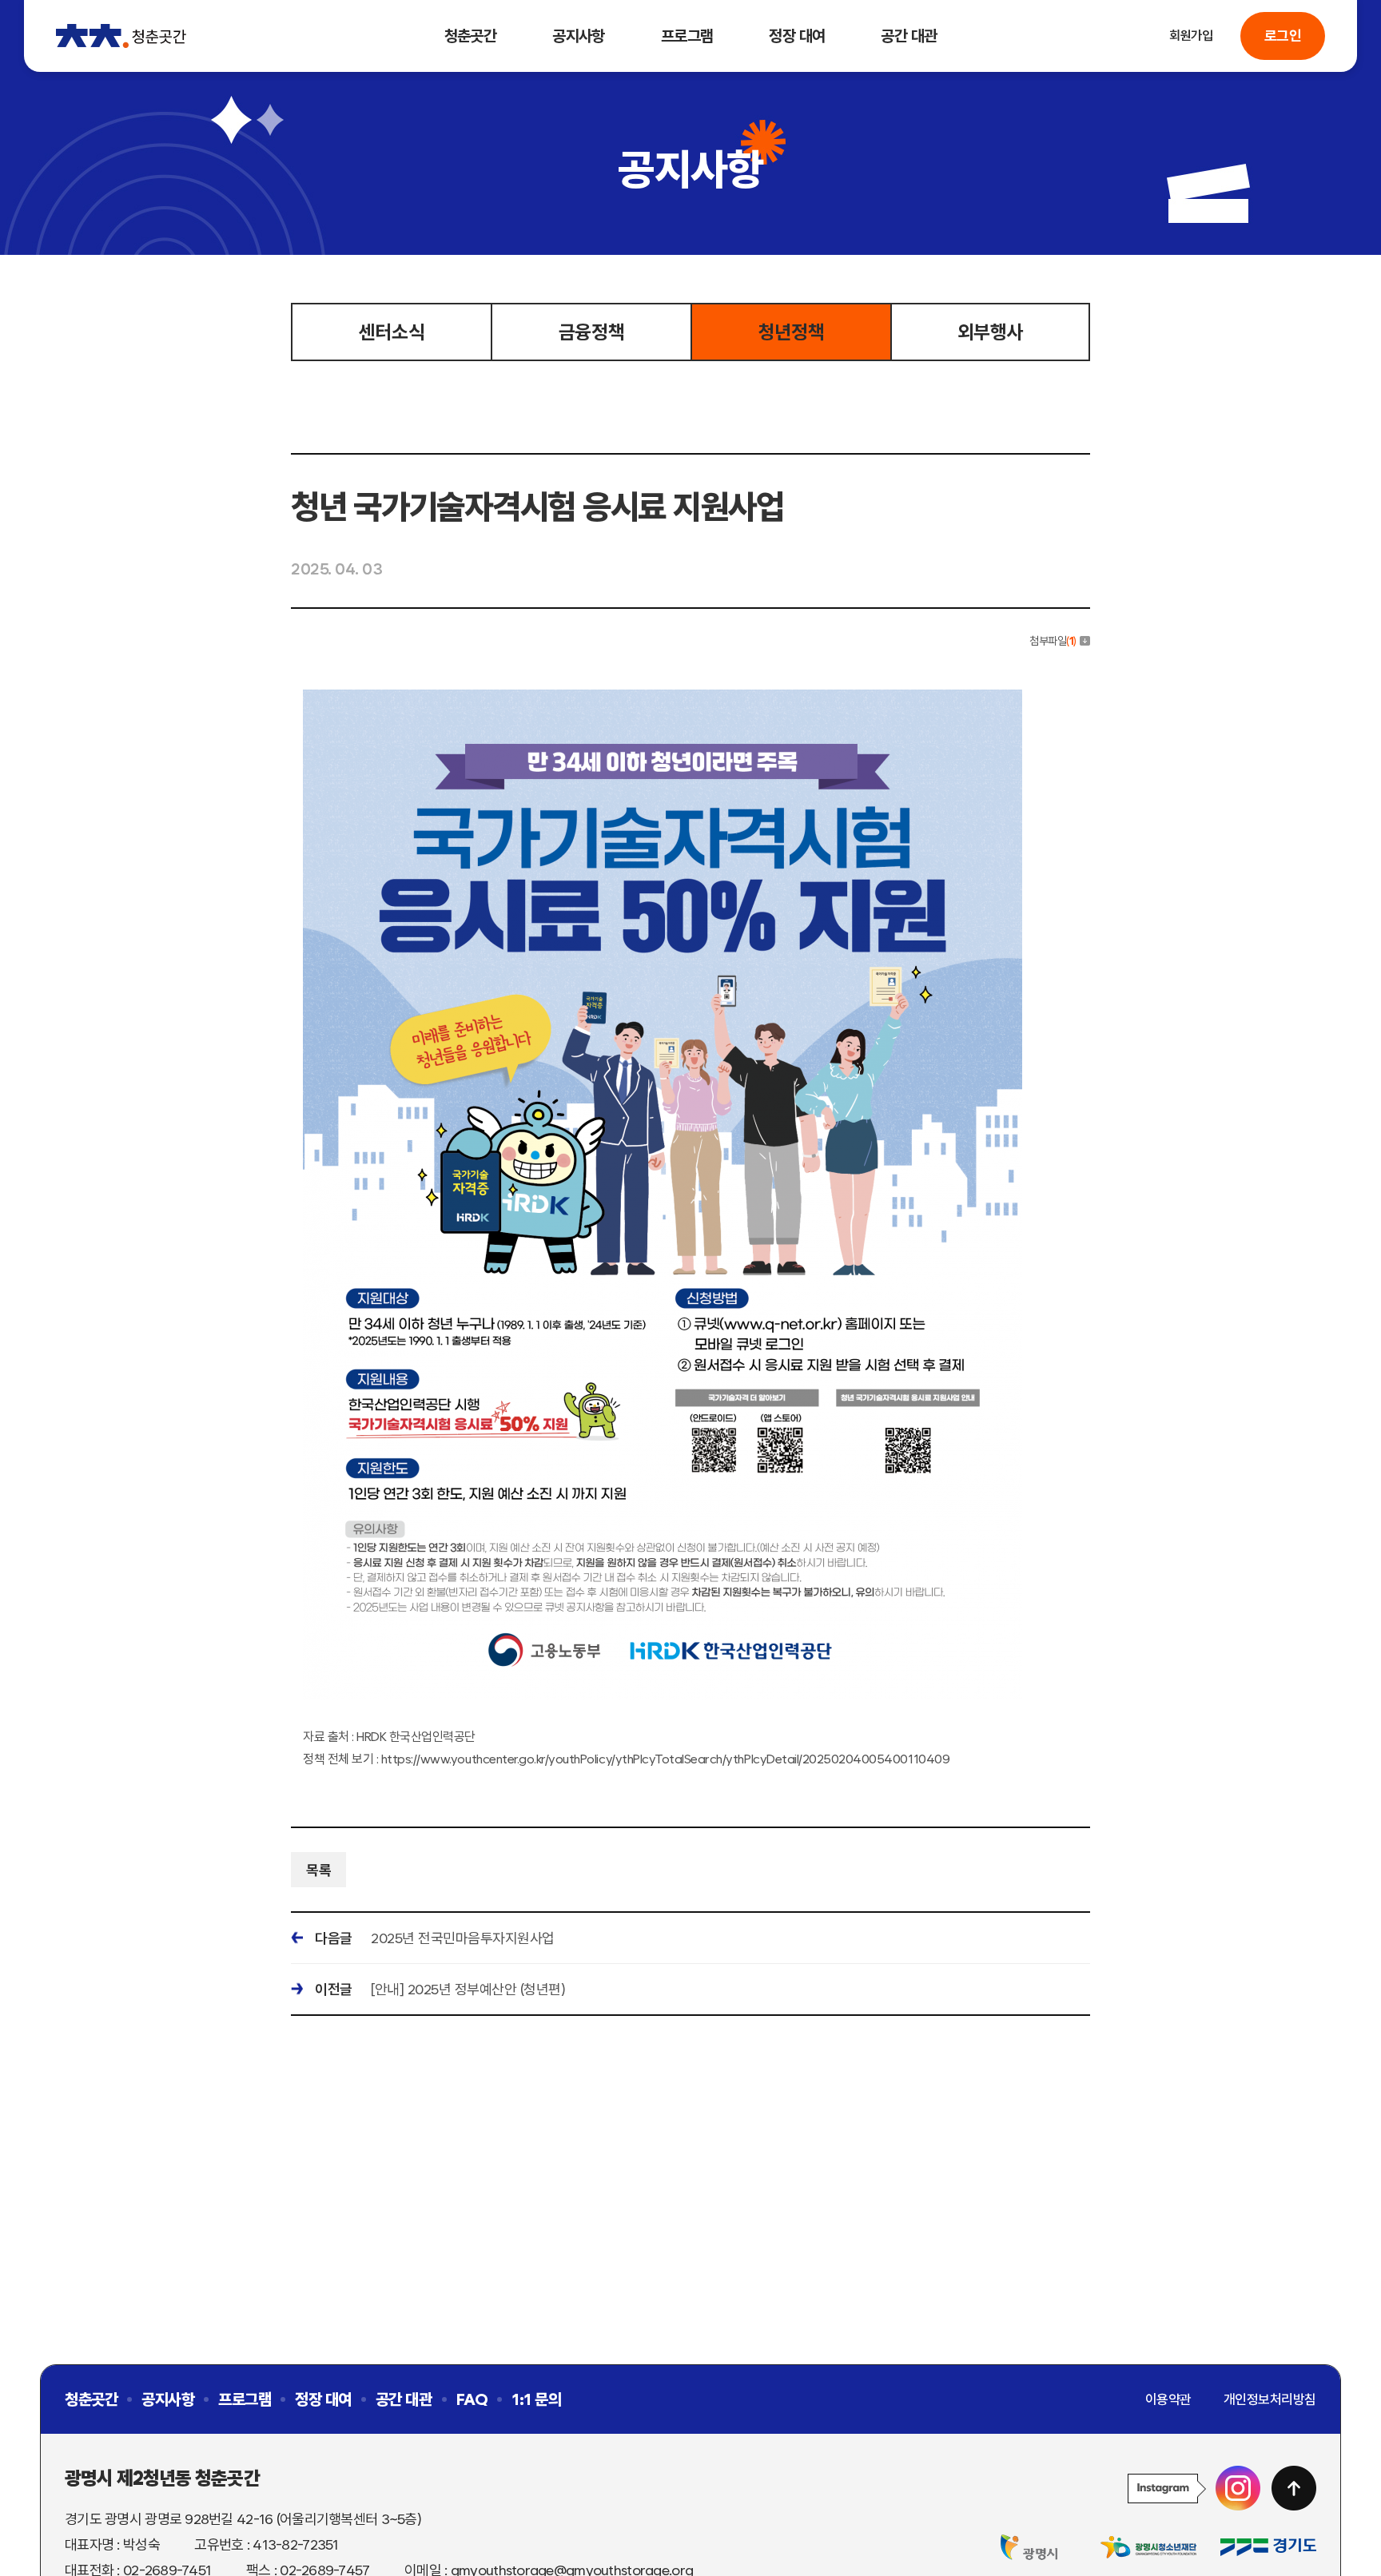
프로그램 (687, 36)
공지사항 (579, 36)
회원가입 (1191, 36)
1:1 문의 (536, 2399)
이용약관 (1168, 2399)
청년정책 (791, 332)
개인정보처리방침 (1270, 2399)
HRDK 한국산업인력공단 (416, 1737)
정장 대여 (797, 36)
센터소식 (392, 332)
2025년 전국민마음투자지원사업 (463, 1938)
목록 (318, 1870)
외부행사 (990, 332)
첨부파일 (1053, 641)
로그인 (1283, 36)
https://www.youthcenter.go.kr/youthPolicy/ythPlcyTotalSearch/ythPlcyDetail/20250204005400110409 (665, 1759)
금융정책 (591, 332)
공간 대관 (909, 36)
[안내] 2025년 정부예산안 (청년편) (468, 1989)
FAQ (472, 2399)
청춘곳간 (471, 36)
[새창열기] (1194, 2488)
